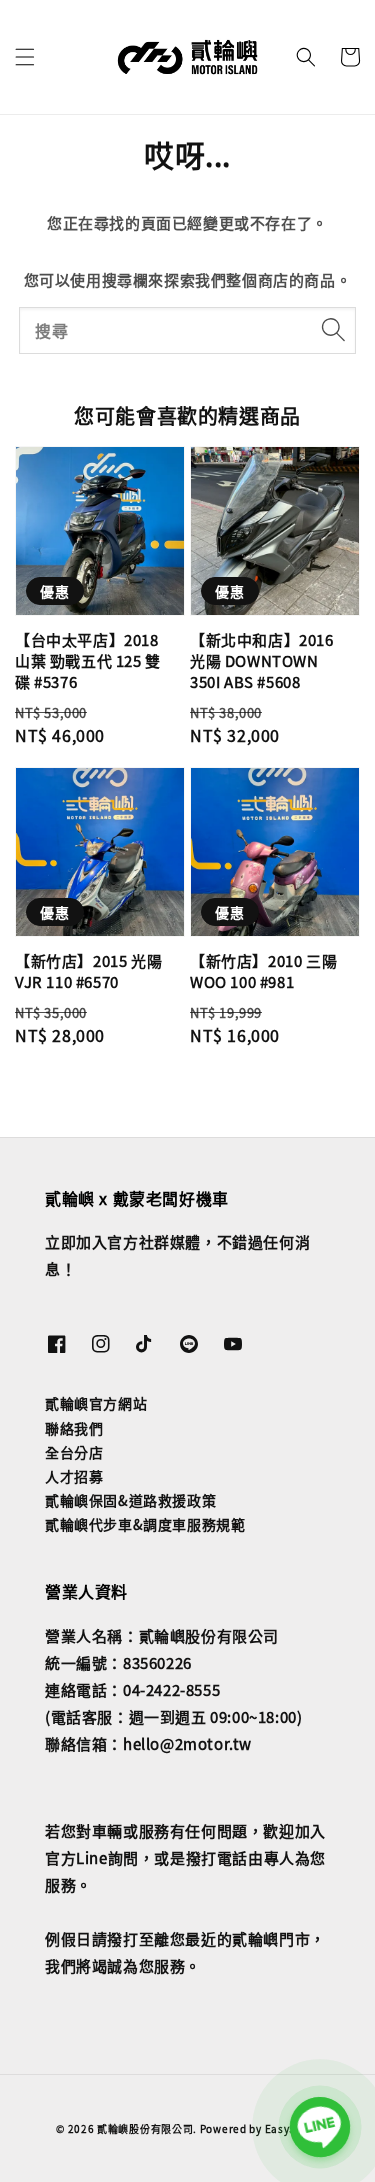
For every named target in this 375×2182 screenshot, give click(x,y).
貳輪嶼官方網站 (96, 1403)
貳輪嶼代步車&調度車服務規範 (145, 1524)
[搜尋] (333, 330)
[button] (25, 57)
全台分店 (74, 1452)
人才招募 (74, 1476)
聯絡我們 (74, 1428)
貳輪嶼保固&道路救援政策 (130, 1500)
